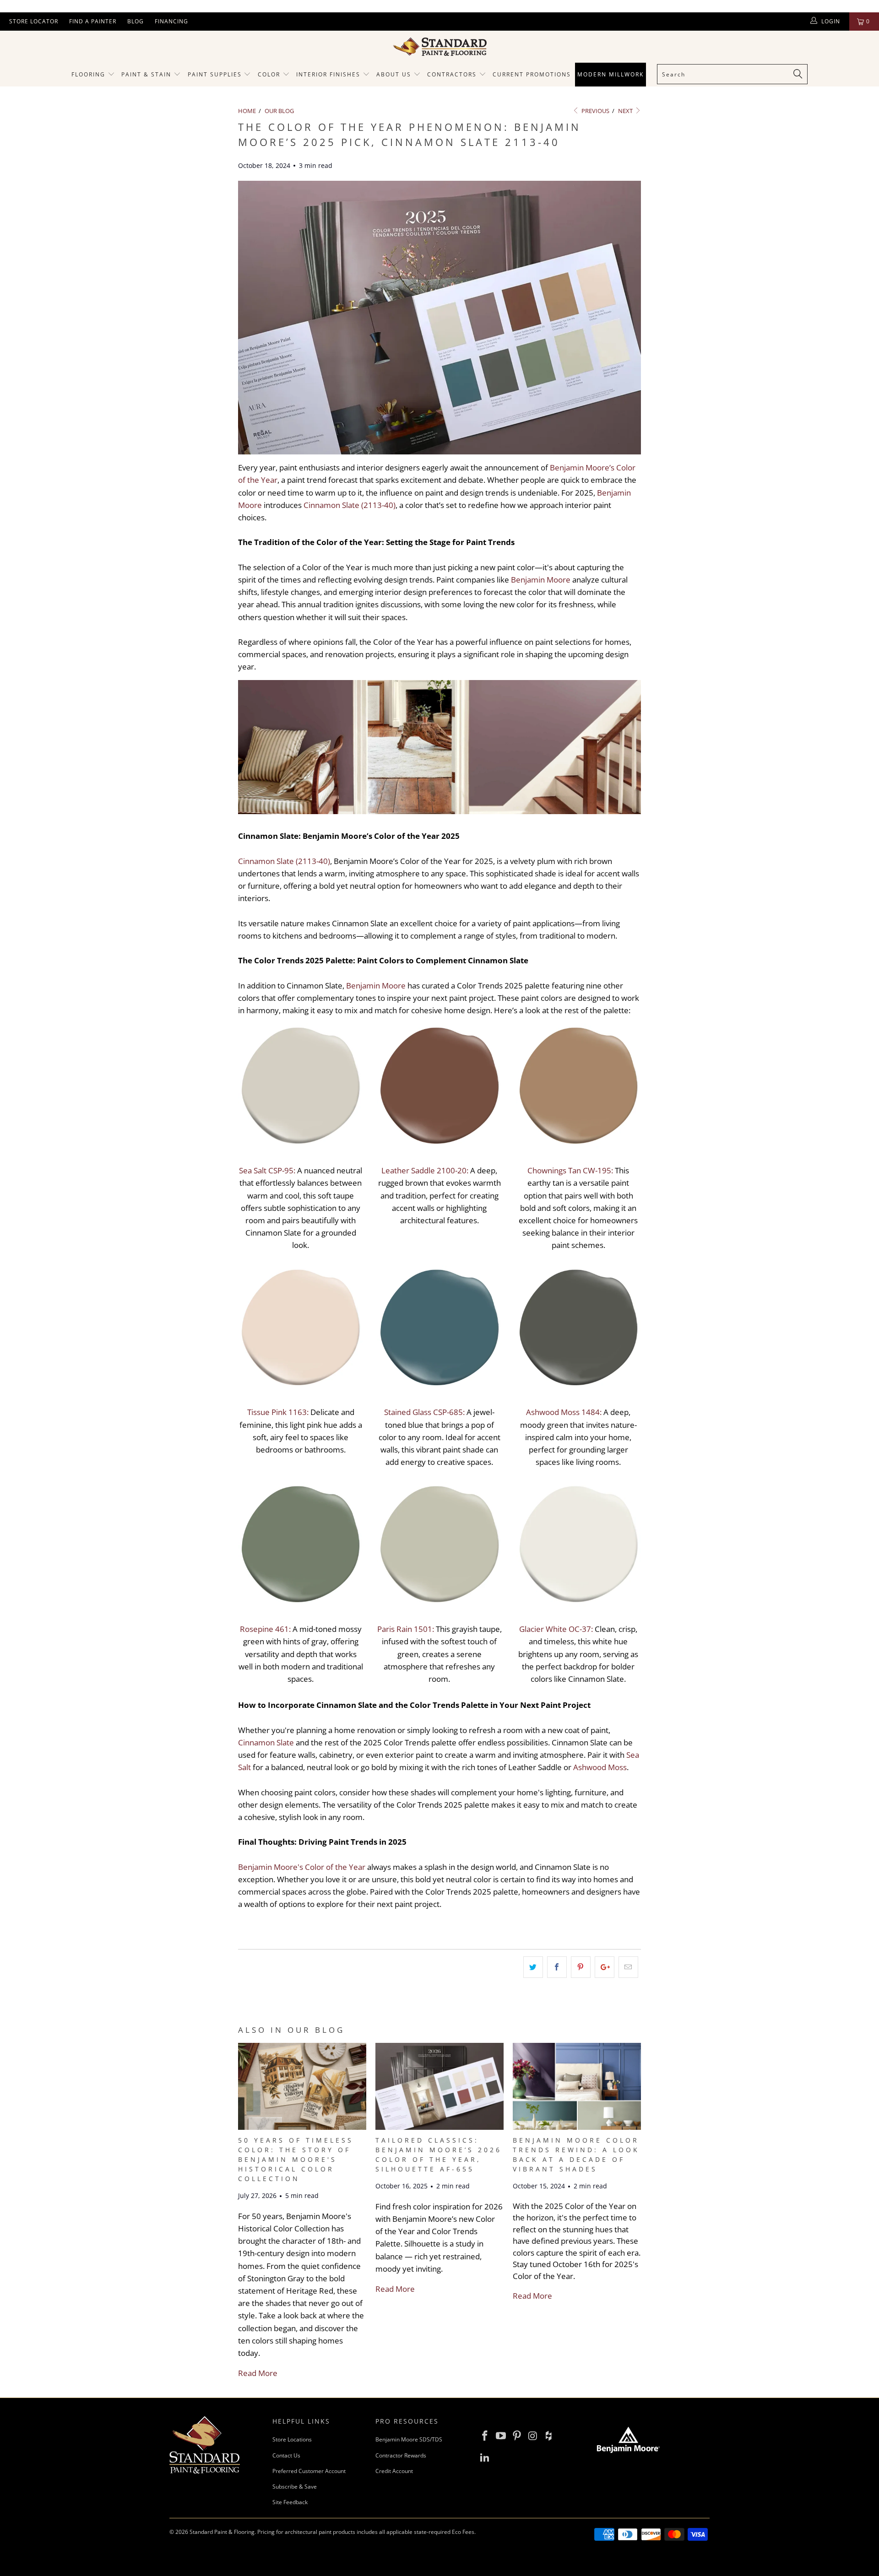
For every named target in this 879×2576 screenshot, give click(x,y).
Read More (258, 2373)
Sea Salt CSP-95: (267, 1170)
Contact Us (286, 2455)
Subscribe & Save (295, 2487)
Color (269, 74)
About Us (395, 74)
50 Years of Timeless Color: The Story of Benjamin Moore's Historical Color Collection (296, 2159)
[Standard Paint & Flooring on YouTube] (501, 2436)
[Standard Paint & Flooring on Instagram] (533, 2436)
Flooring (88, 74)
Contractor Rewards (401, 2455)
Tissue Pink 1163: (278, 1412)
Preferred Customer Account (309, 2471)
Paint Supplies (215, 74)
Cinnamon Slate (266, 1742)
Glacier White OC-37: (556, 1629)
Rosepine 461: (265, 1629)
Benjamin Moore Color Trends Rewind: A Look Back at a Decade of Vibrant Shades (576, 2155)
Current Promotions (532, 74)
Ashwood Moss (600, 1767)
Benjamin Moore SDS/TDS (409, 2439)
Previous (595, 111)
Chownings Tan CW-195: (570, 1170)
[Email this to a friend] (628, 1967)
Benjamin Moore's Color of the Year (302, 1867)
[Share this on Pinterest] (581, 1967)
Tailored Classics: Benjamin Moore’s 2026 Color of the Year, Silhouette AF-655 (439, 2155)
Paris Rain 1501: (406, 1629)
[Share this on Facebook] (557, 1967)
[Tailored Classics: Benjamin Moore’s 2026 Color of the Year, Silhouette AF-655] (439, 2127)
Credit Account (394, 2471)
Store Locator (34, 21)
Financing (171, 21)
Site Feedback (290, 2502)
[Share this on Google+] (605, 1967)
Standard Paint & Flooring (222, 2532)
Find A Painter (93, 21)
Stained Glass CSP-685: (424, 1412)
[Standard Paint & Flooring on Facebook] (485, 2436)
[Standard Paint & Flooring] (439, 47)
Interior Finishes (328, 74)
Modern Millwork (610, 74)
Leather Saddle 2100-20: (425, 1170)
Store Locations (292, 2439)
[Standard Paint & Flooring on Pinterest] (517, 2436)
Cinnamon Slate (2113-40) (350, 505)
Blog (136, 21)
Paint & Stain (146, 74)
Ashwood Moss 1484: (564, 1412)
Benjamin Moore (541, 580)
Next (626, 111)
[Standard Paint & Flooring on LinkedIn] (485, 2457)
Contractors (453, 74)
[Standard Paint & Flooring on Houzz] (549, 2436)
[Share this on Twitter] (533, 1967)
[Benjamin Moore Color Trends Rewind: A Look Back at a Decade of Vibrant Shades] (577, 2127)
